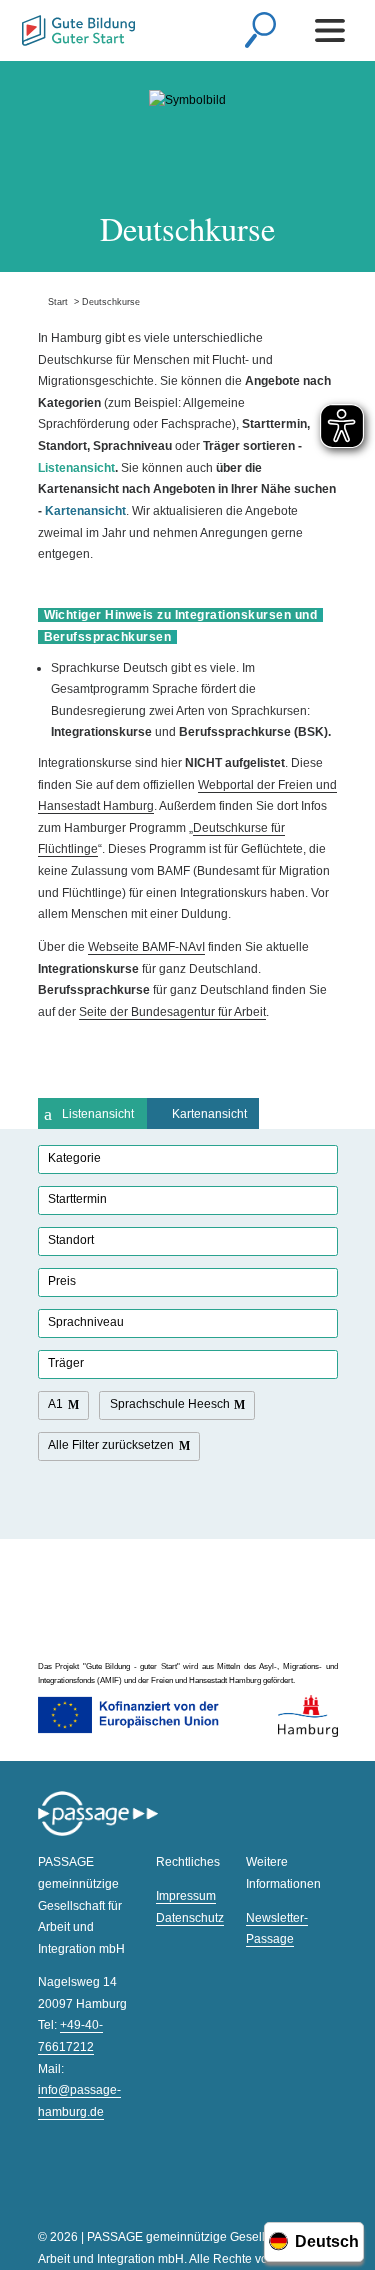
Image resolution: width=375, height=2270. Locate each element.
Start (53, 302)
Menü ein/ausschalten (333, 30)
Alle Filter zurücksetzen (111, 1445)
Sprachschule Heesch (170, 1404)
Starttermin (77, 1199)
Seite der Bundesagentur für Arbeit (172, 1012)
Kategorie (74, 1158)
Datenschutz (190, 1918)
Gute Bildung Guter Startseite (78, 33)
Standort (71, 1240)
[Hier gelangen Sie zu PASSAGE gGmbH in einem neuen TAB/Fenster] (98, 1833)
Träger (66, 1363)
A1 (55, 1404)
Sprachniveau (86, 1322)
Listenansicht (98, 1114)
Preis (62, 1281)
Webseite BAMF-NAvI (146, 947)
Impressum (186, 1896)
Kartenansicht (209, 1114)
